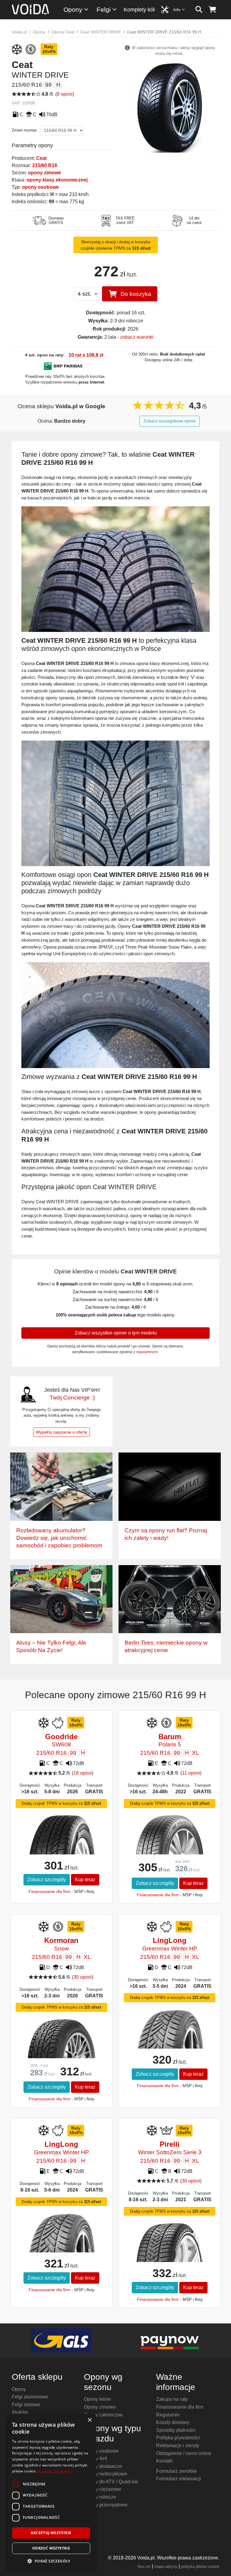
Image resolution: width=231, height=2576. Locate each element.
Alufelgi (20, 2412)
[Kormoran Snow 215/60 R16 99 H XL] (61, 2042)
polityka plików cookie (200, 2567)
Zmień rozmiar (24, 130)
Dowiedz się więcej (54, 2471)
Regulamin (168, 2415)
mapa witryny (166, 2567)
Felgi (104, 9)
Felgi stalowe (26, 2405)
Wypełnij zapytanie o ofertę (62, 1432)
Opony (73, 9)
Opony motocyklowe (106, 2474)
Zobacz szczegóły (47, 1880)
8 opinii (65, 94)
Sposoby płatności (176, 2430)
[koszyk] (213, 10)
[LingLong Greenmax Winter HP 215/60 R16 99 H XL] (169, 2039)
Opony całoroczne (103, 2415)
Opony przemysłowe (106, 2505)
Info (177, 10)
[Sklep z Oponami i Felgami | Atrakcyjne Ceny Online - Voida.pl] (32, 10)
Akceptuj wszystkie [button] (51, 2533)
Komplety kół (139, 10)
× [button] (89, 2420)
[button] (51, 2561)
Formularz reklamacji (179, 2479)
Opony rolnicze (100, 2497)
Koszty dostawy (173, 2422)
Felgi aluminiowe (30, 2397)
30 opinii (83, 1977)
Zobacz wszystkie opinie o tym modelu (116, 1333)
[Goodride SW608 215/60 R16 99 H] (61, 1846)
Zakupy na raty (172, 2399)
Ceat (41, 158)
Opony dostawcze (103, 2466)
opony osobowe (40, 187)
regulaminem (147, 1352)
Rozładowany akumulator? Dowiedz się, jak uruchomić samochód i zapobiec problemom (59, 1538)
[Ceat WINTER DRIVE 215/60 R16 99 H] (170, 107)
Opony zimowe (100, 2407)
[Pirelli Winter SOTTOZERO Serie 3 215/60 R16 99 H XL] (169, 2248)
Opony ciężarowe (103, 2489)
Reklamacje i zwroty (178, 2445)
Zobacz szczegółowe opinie (170, 421)
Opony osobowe (101, 2451)
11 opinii (191, 1773)
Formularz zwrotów (176, 2471)
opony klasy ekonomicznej (57, 180)
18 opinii (83, 1773)
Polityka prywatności (178, 2438)
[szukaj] (199, 10)
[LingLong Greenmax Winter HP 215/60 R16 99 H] (61, 2243)
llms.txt (144, 2567)
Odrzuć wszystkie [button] (51, 2548)
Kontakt (164, 2461)
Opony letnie (97, 2399)
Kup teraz (85, 1880)
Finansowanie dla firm (49, 1891)
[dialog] (51, 2492)
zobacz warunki (137, 337)
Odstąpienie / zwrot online (184, 2453)
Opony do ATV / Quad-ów (111, 2482)
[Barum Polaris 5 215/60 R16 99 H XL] (169, 1838)
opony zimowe (45, 173)
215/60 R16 (45, 165)
